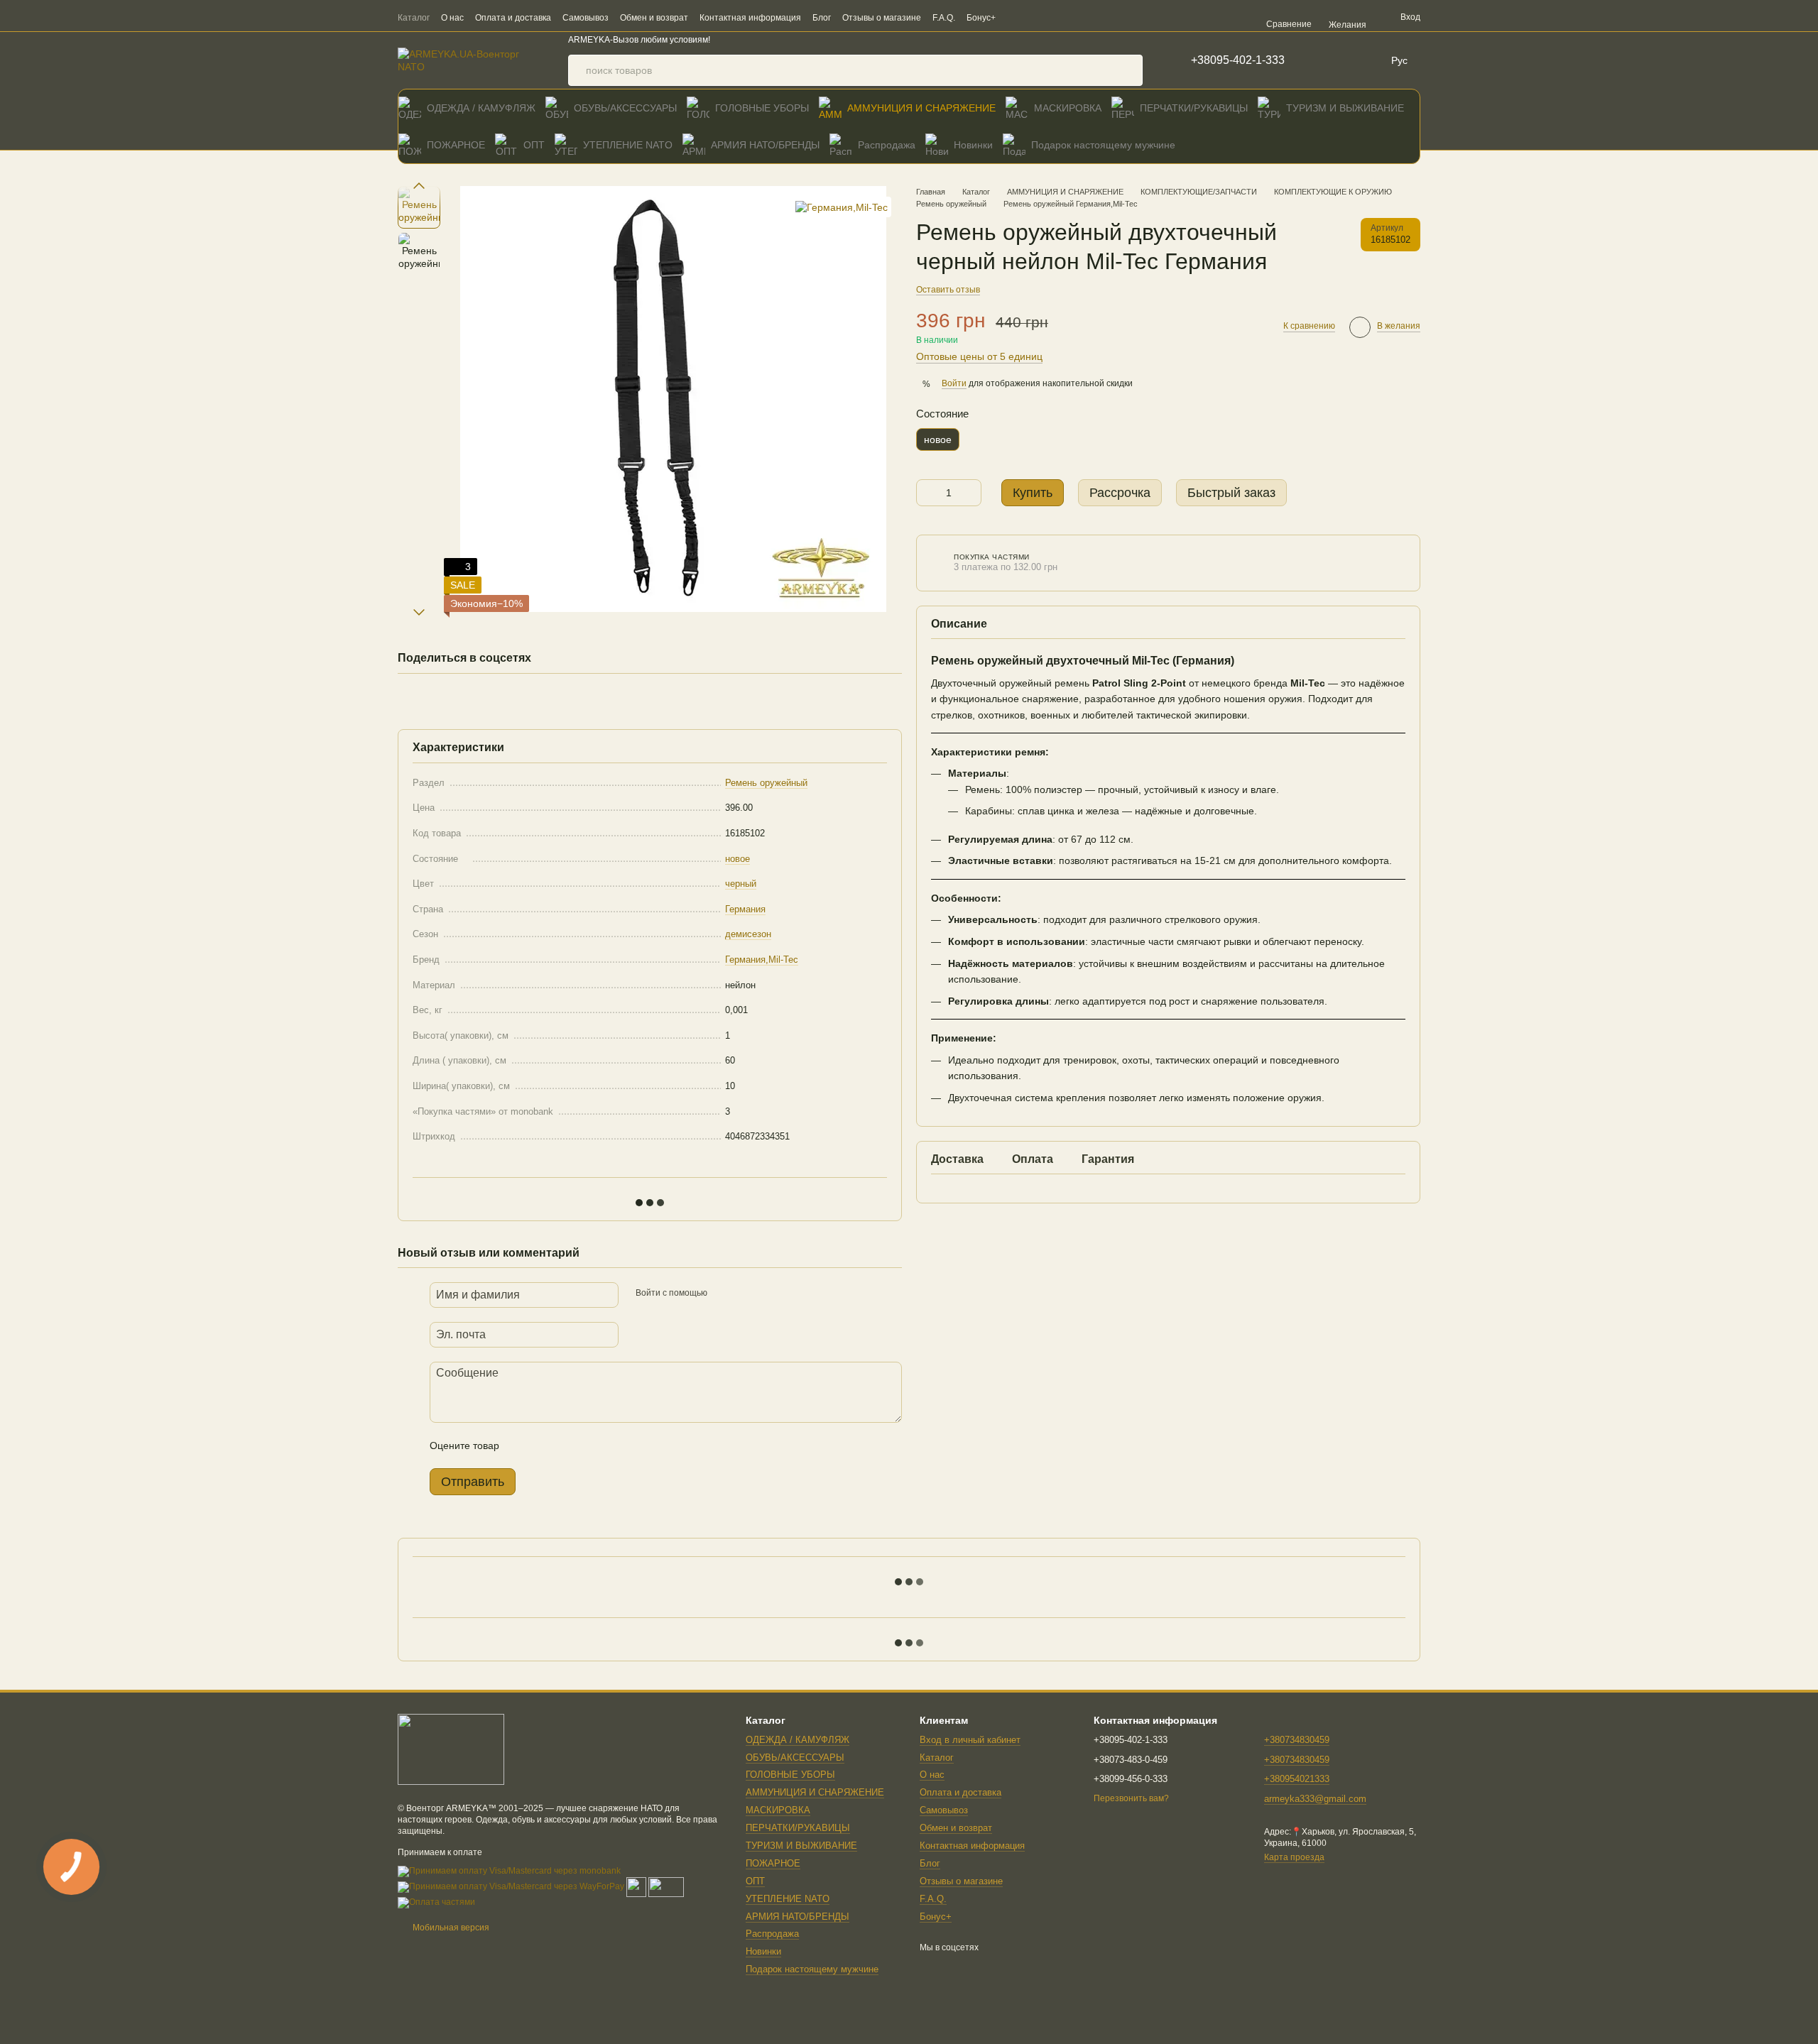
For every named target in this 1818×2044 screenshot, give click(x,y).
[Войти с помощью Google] (746, 1293)
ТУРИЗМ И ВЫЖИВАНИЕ (1345, 108)
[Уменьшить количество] (927, 493)
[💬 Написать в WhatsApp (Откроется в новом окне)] (1052, 17)
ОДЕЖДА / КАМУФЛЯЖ (481, 108)
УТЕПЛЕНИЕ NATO (628, 145)
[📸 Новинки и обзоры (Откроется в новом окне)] (1069, 17)
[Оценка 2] (545, 1445)
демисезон (748, 934)
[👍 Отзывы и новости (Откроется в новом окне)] (1104, 17)
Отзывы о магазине (882, 18)
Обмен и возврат (654, 18)
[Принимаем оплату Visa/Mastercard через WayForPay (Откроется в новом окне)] (511, 1886)
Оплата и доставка (513, 18)
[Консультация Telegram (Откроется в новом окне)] (1035, 17)
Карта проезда (1294, 1857)
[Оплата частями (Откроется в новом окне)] (436, 1902)
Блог (822, 18)
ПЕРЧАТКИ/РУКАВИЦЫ (1194, 108)
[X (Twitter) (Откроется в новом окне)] (1138, 17)
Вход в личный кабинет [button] (970, 1740)
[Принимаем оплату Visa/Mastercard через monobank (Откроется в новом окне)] (509, 1871)
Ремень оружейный (766, 783)
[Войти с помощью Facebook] (723, 1293)
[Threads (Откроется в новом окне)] (1155, 17)
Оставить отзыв (948, 290)
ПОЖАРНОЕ (456, 145)
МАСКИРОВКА (1068, 108)
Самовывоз (586, 18)
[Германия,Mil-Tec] (842, 207)
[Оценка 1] (523, 1445)
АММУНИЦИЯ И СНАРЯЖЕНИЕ (921, 108)
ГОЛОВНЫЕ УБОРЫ (762, 108)
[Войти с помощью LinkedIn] (768, 1293)
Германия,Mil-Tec (762, 960)
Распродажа (887, 145)
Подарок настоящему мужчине (1103, 145)
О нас (452, 18)
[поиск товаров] (1127, 70)
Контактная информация (750, 18)
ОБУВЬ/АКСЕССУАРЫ (625, 108)
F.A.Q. (944, 18)
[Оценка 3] (568, 1445)
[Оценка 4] (591, 1445)
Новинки (973, 145)
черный (741, 884)
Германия (745, 909)
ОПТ (534, 145)
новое (737, 859)
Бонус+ (981, 18)
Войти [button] (954, 384)
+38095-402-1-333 (1238, 60)
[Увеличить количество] (971, 493)
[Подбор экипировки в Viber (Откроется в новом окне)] (1018, 17)
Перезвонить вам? (1131, 1798)
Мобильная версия (450, 1928)
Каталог (414, 18)
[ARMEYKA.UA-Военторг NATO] (451, 1749)
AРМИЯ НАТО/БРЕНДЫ (765, 145)
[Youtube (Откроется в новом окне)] (1121, 17)
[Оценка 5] (614, 1445)
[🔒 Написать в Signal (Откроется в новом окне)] (1087, 17)
